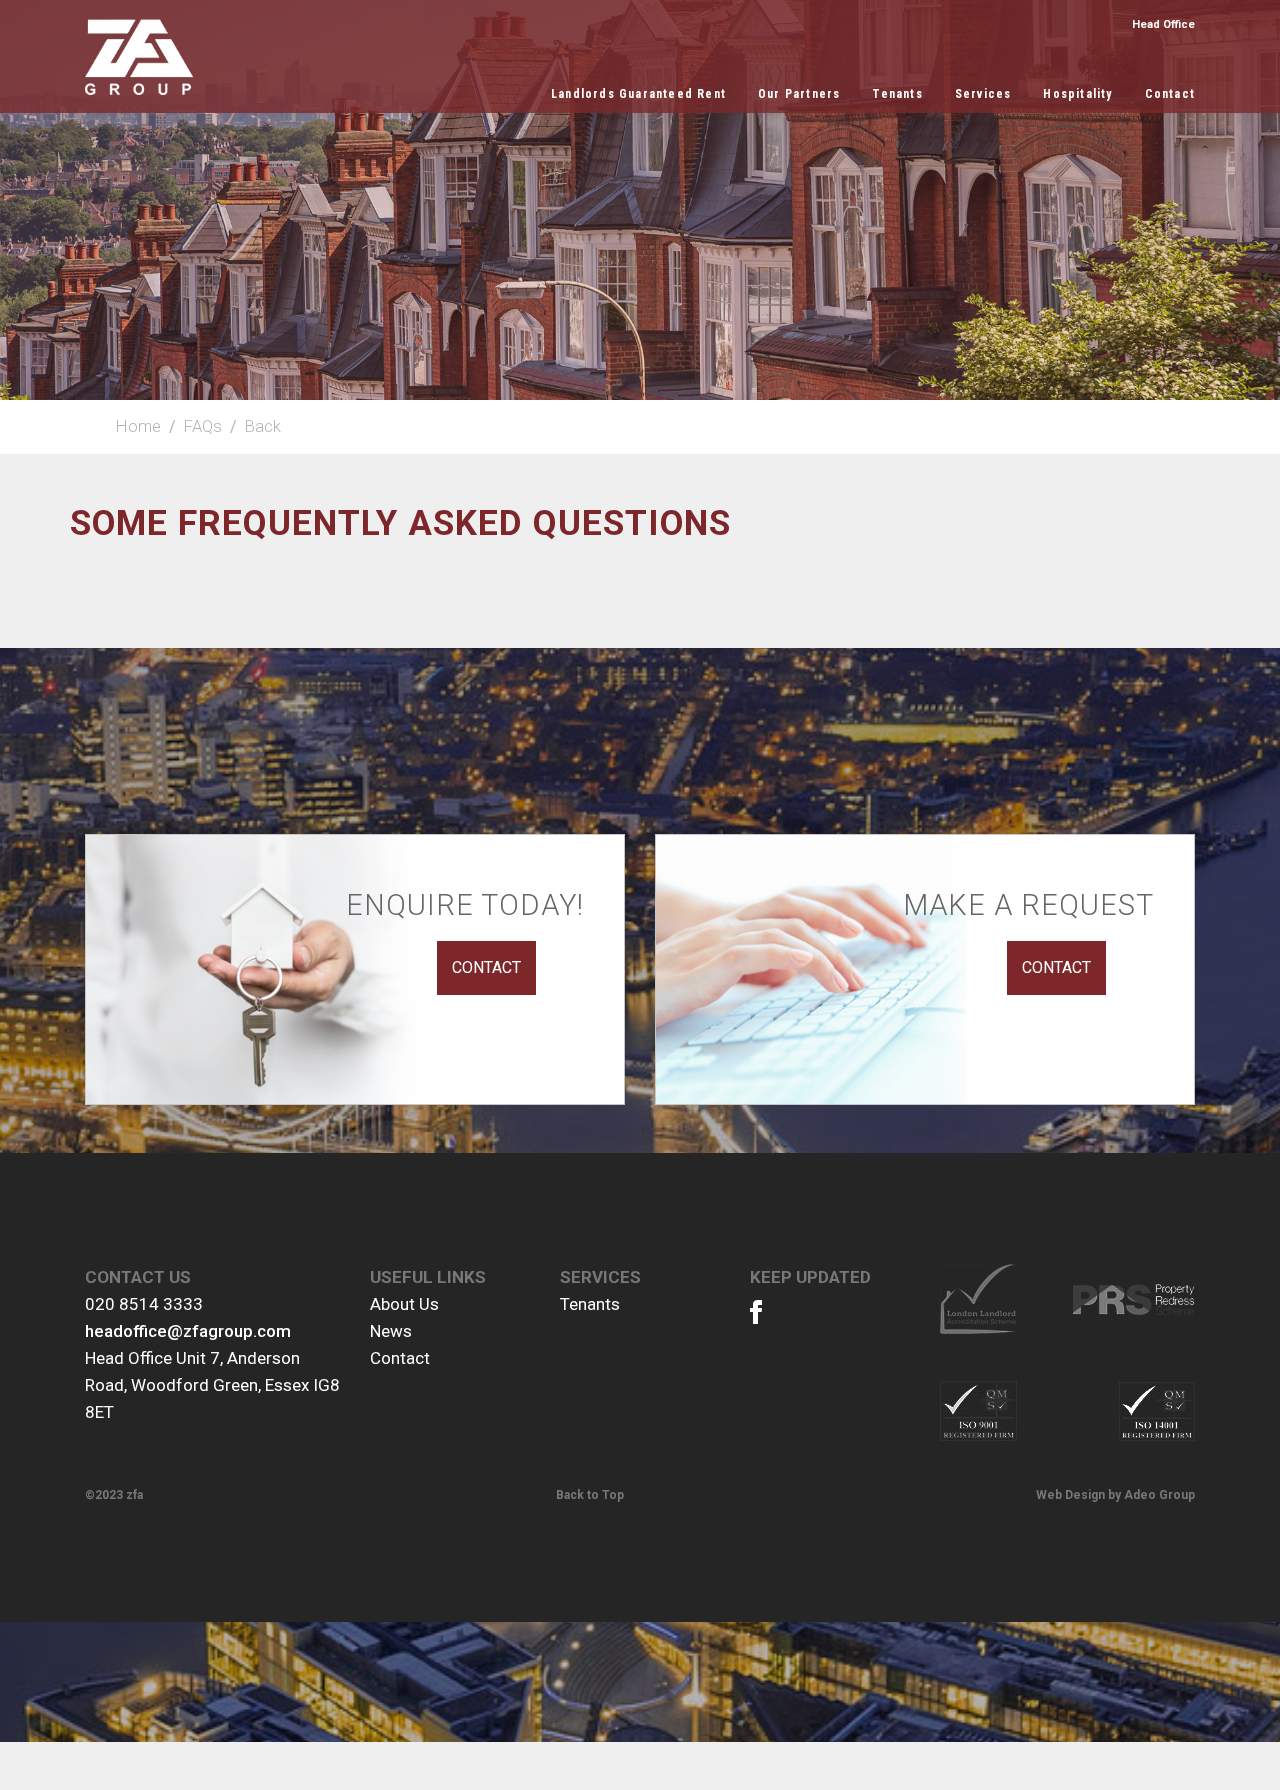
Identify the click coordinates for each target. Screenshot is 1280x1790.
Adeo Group (1159, 1495)
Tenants (590, 1304)
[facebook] (766, 1316)
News (391, 1331)
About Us (404, 1304)
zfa (134, 1495)
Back (263, 426)
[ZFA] (139, 57)
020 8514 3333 (144, 1304)
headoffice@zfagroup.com (188, 1331)
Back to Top (590, 1495)
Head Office (1163, 24)
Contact (400, 1358)
